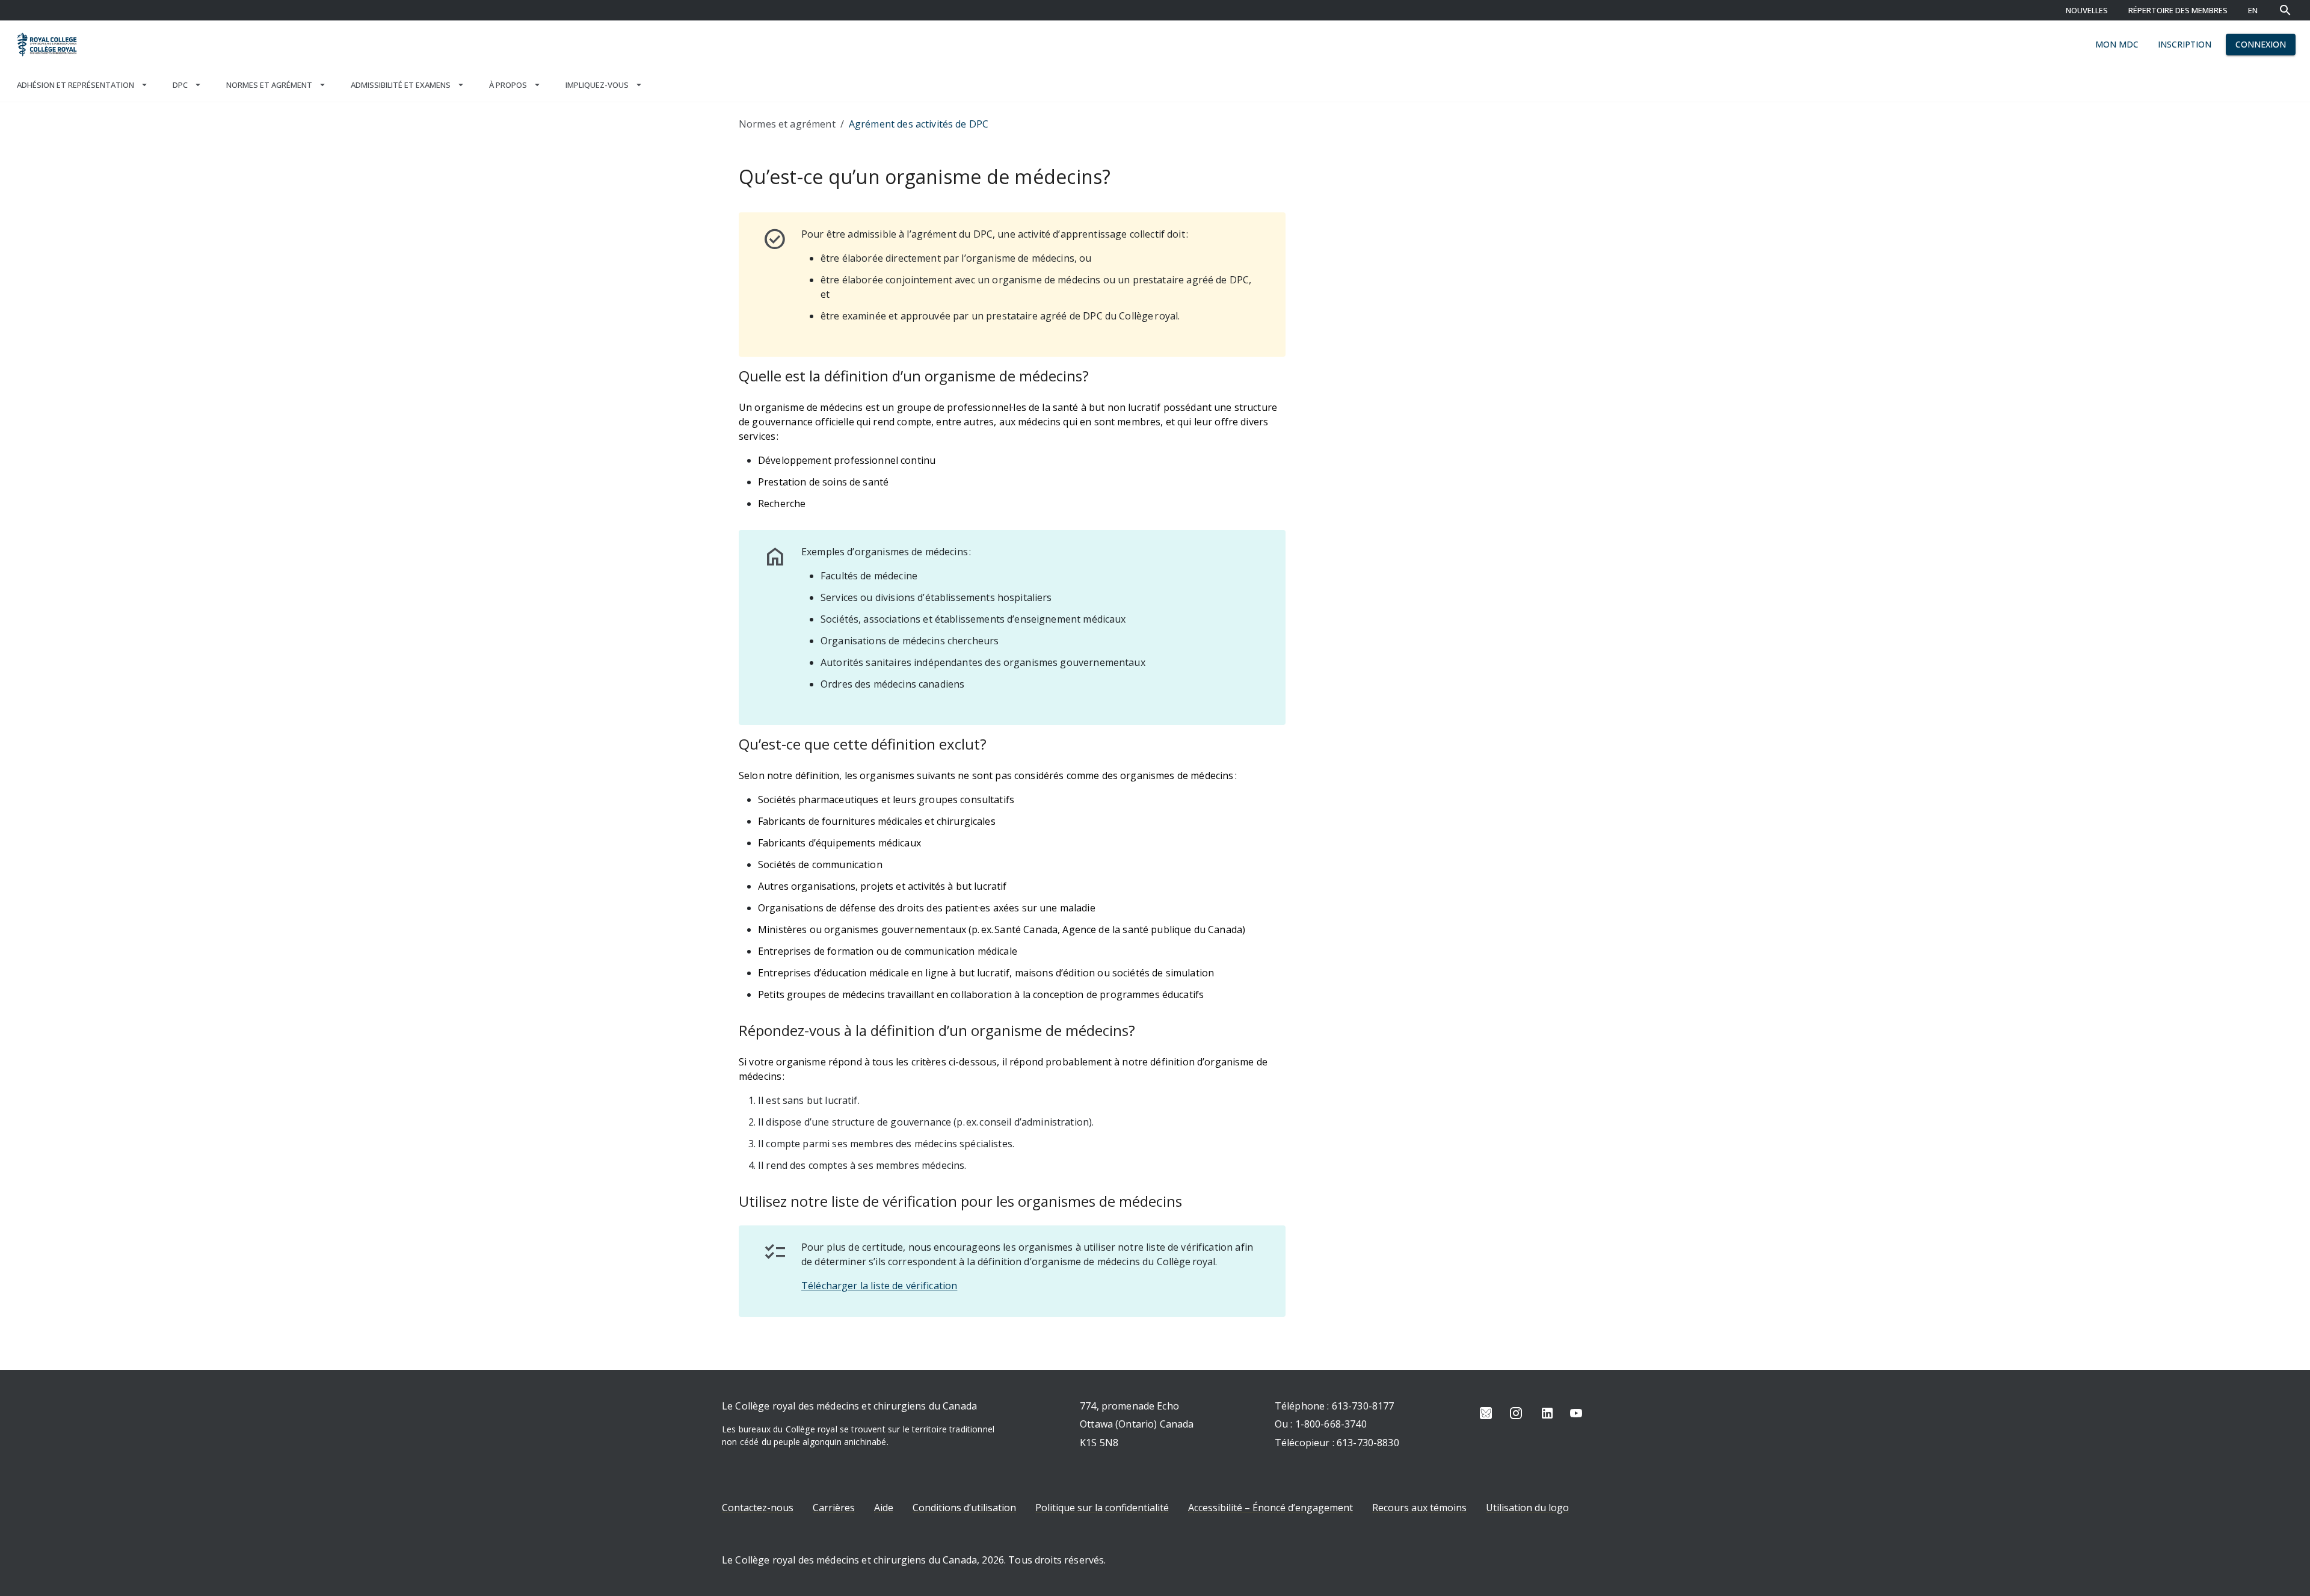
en (2253, 10)
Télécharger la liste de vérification (879, 1286)
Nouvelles (2087, 10)
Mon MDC (2117, 44)
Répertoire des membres (2178, 10)
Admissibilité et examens (401, 85)
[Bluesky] (1486, 1413)
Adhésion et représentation (75, 85)
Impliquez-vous (597, 85)
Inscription (2185, 44)
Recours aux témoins (1419, 1508)
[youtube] (1576, 1413)
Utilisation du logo (1527, 1508)
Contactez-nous (758, 1508)
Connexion (2261, 44)
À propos (508, 85)
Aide (884, 1508)
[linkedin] (1547, 1413)
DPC (180, 85)
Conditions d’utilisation (964, 1508)
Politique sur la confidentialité (1102, 1508)
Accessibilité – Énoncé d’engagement (1270, 1508)
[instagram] (1516, 1413)
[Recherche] (2285, 10)
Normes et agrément (269, 85)
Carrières (834, 1508)
